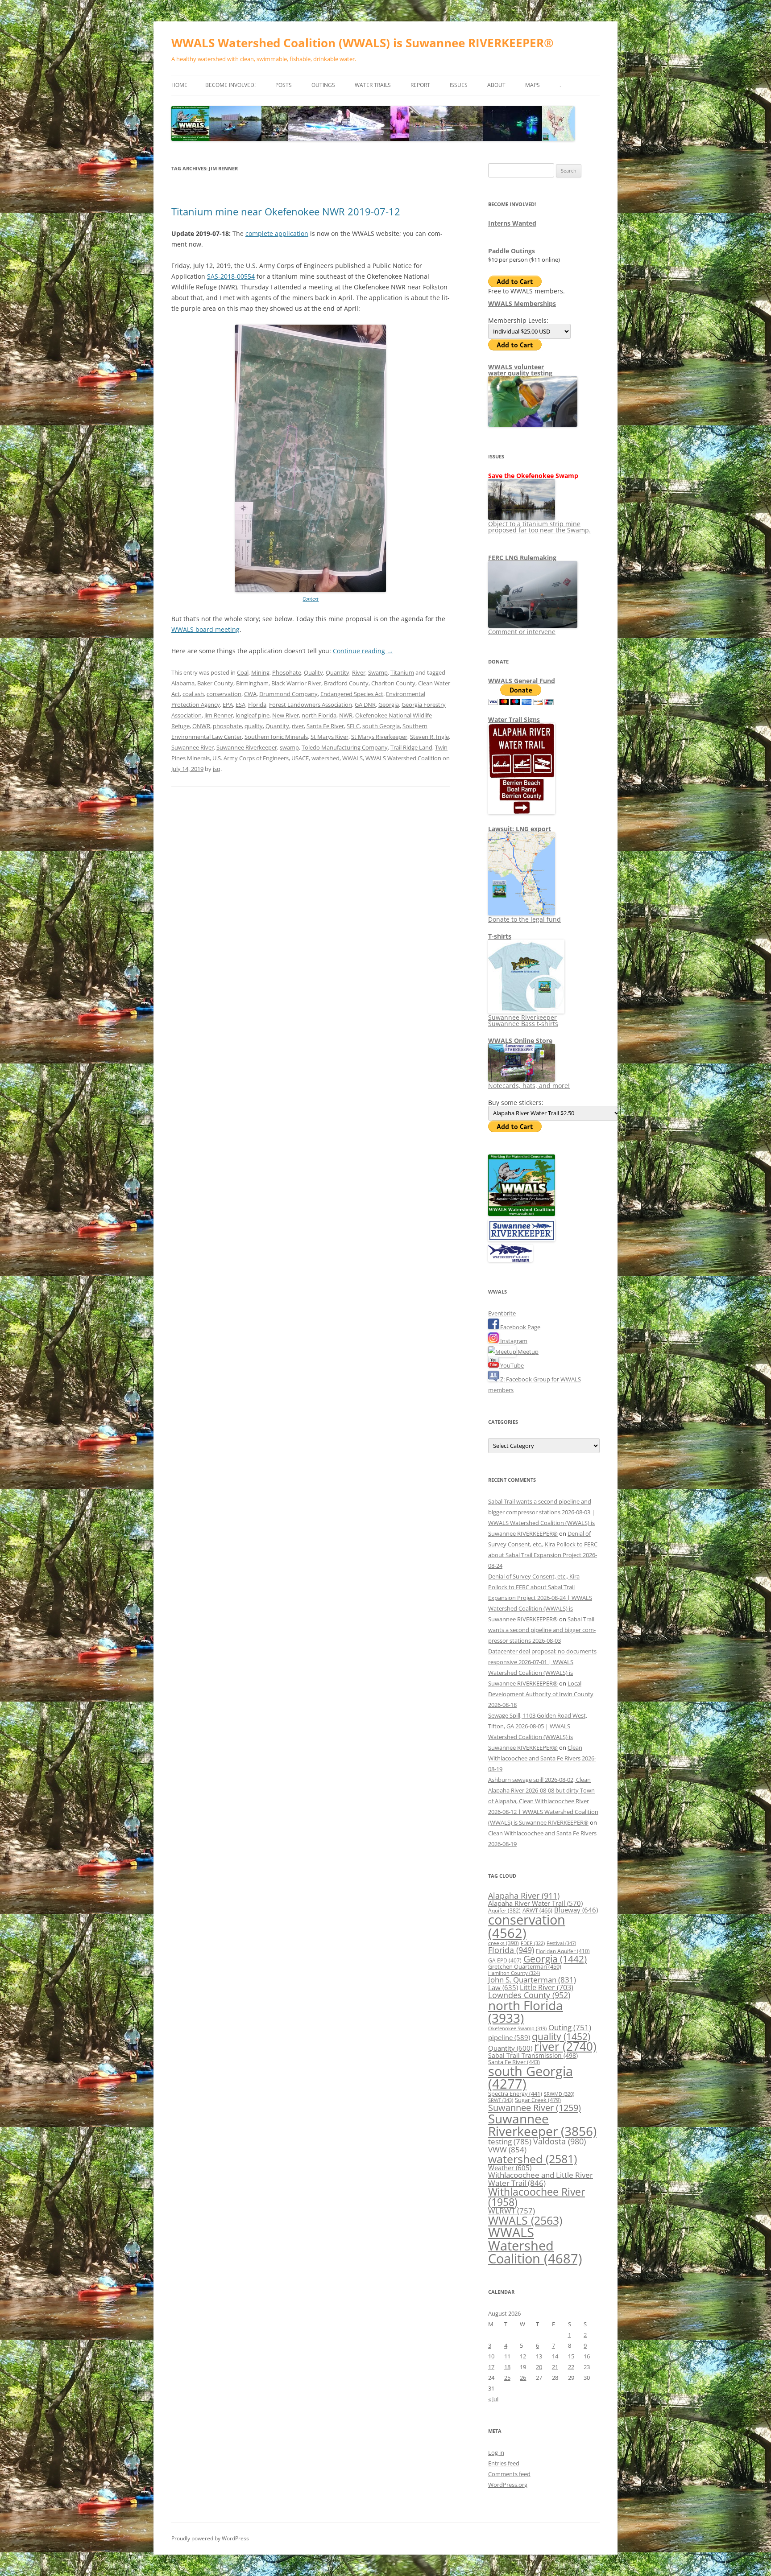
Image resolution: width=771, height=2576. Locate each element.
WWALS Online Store (520, 1041)
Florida (257, 705)
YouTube (511, 1365)
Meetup (527, 1352)
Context (311, 599)
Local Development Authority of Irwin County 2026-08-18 (541, 1694)
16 (587, 2356)
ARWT (537, 1910)
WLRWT (512, 2211)
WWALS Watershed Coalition (403, 758)
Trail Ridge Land (411, 747)
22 (571, 2367)
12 (523, 2356)
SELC (353, 726)
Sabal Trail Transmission (533, 2055)
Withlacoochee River (537, 2197)
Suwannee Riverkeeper (247, 747)
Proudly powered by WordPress (210, 2538)
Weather (510, 2168)
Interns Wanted (512, 223)
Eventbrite (502, 1313)
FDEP (533, 1943)
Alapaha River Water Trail (535, 1903)
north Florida (319, 715)
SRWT (501, 2100)
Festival (561, 1943)
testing (510, 2141)
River (359, 672)
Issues (459, 85)
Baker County (215, 683)
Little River (547, 1987)
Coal (243, 672)
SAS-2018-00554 (231, 276)
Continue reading (363, 651)
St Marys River (330, 737)
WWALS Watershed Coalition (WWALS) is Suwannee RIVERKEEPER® (363, 43)
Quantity (338, 672)
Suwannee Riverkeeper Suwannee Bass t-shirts (523, 1020)
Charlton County (393, 683)
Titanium (402, 672)
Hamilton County (514, 1973)
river (298, 726)
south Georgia (381, 726)
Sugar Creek (538, 2100)
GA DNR (365, 705)
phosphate (227, 726)
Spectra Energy (515, 2094)
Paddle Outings (512, 251)
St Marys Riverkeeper (379, 737)
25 (507, 2378)
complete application (277, 233)
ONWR (201, 726)
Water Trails (373, 85)
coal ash (193, 694)
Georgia (389, 705)
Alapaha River (524, 1896)
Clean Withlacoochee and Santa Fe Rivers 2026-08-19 (542, 1758)
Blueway (576, 1910)
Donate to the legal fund (524, 919)
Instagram (513, 1341)
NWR (346, 715)
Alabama (183, 683)
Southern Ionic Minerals (276, 737)
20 (539, 2367)
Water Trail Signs (514, 719)
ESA (240, 705)
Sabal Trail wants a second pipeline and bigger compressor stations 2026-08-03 (542, 1630)
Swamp (378, 672)
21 (555, 2367)
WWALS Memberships (522, 303)
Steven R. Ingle (429, 737)
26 (523, 2378)
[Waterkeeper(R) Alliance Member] (510, 1260)
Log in (496, 2452)
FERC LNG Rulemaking (522, 558)
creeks (504, 1943)
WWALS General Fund (522, 681)
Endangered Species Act (352, 694)
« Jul (493, 2399)
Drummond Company (288, 694)
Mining (260, 672)
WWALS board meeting (205, 629)
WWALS (352, 758)
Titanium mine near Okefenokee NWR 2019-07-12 (286, 211)
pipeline (509, 2037)
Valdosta (560, 2141)
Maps (533, 85)
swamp (289, 747)
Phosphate (287, 672)
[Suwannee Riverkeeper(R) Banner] (522, 1239)
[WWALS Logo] (522, 1214)
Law (503, 1987)
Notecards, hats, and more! (529, 1086)
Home (179, 85)
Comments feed (509, 2474)
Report (420, 85)
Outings (323, 85)
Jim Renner (219, 715)
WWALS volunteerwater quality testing (520, 370)
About (496, 85)
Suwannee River (193, 747)
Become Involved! (230, 85)
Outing (570, 2027)
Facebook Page (520, 1327)
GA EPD (505, 1960)
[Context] (311, 590)
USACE (300, 758)
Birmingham (252, 683)
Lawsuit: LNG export (520, 829)
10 (491, 2356)
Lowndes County (529, 1995)
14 (555, 2356)
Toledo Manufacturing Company (345, 747)
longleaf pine (253, 715)
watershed (325, 758)
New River (286, 715)
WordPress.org (508, 2485)
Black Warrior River (296, 683)
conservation (224, 694)
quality (254, 726)
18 (507, 2367)
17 (491, 2367)
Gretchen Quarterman (525, 1966)
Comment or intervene (522, 632)
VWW (507, 2149)
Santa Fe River (325, 726)
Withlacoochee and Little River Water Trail (541, 2178)
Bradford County (346, 683)
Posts (284, 85)
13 (539, 2356)
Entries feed (504, 2463)
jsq (217, 769)
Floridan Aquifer (563, 1951)
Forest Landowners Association (311, 705)
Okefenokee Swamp (517, 2028)
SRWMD (559, 2094)
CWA (250, 694)
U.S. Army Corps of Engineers (251, 758)
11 (507, 2356)
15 (571, 2356)
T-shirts (500, 936)
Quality (313, 672)
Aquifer (504, 1910)
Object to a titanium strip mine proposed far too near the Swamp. (539, 527)
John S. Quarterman (532, 1980)
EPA (228, 705)
